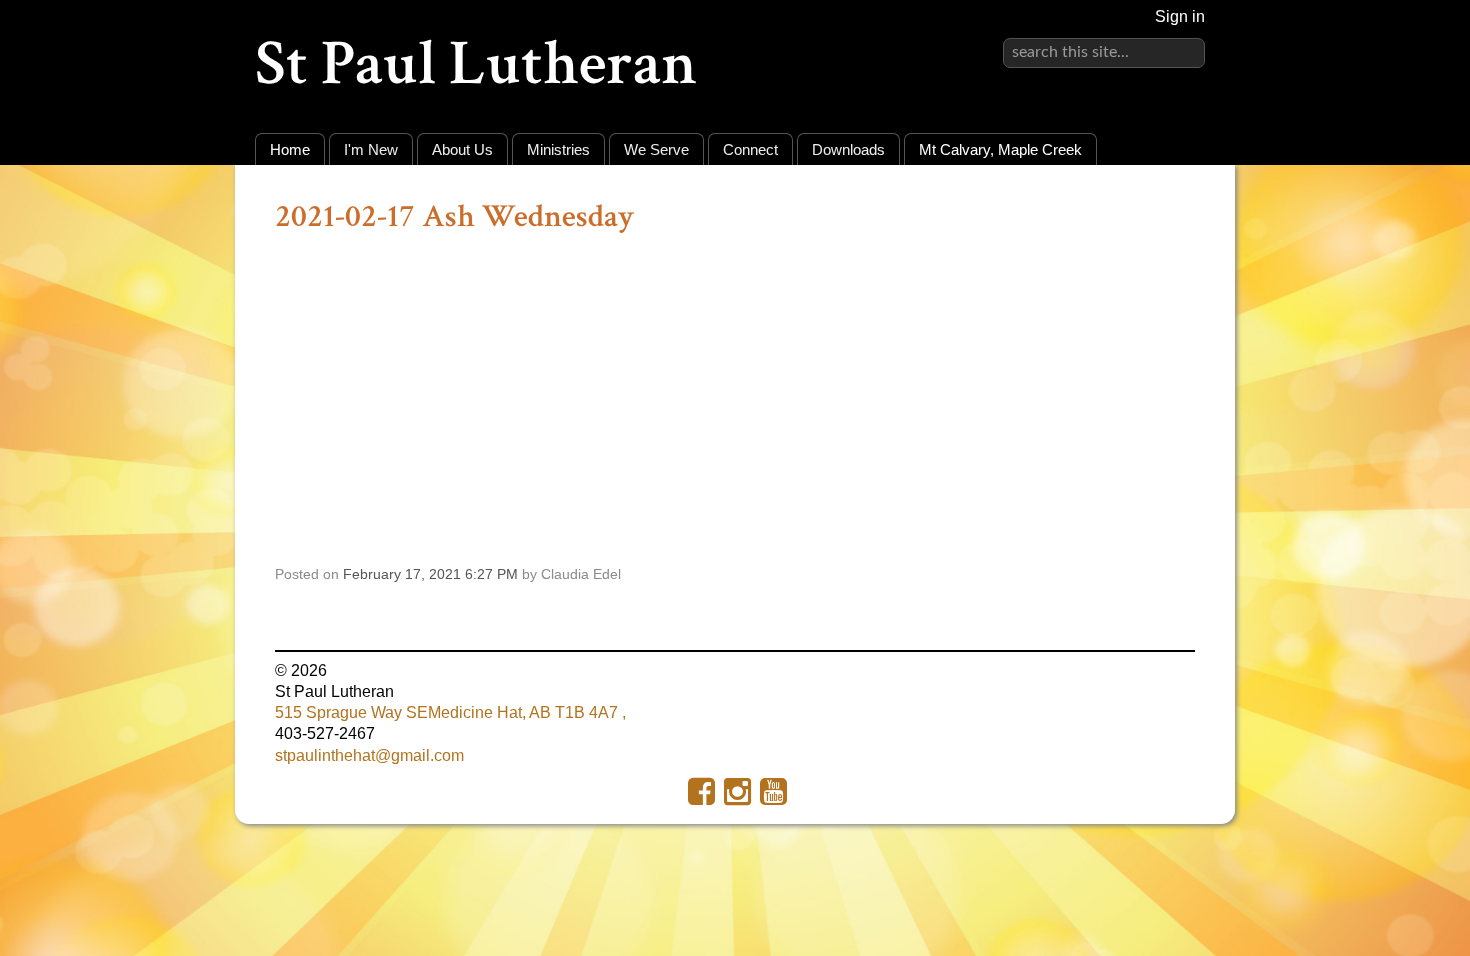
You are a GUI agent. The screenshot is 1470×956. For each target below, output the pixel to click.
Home (290, 149)
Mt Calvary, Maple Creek (1000, 149)
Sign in (1180, 16)
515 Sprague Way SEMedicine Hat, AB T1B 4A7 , (450, 712)
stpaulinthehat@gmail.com (369, 755)
